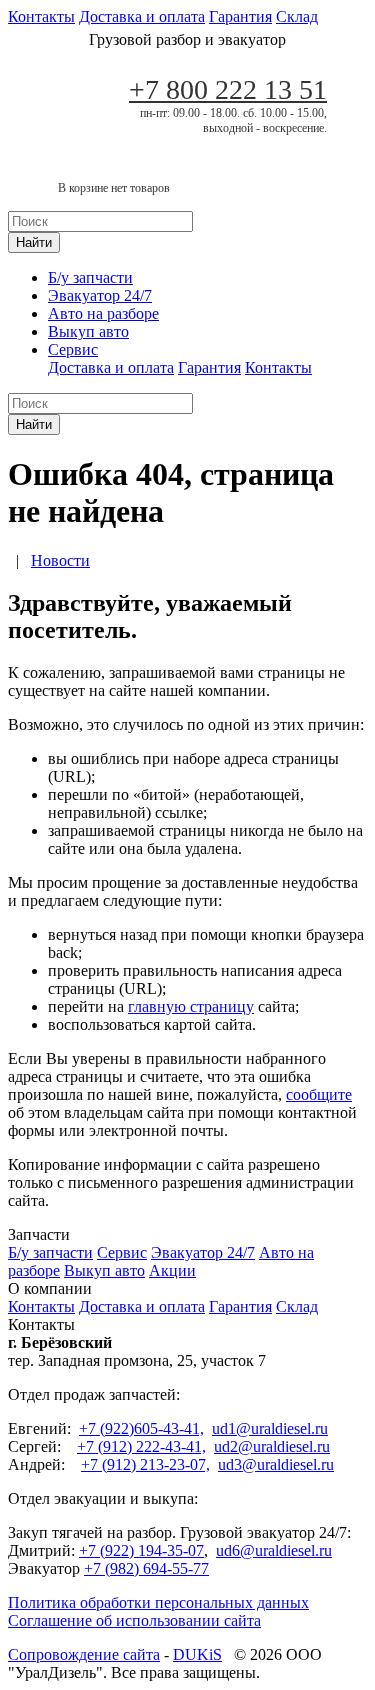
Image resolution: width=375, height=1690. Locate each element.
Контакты (41, 16)
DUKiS (197, 1654)
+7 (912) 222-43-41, (141, 1446)
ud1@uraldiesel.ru (270, 1428)
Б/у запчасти (90, 277)
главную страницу (191, 1006)
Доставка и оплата (142, 16)
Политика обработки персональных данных (158, 1602)
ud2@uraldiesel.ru (272, 1446)
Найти (34, 242)
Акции (172, 1270)
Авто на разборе (103, 313)
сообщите (319, 1094)
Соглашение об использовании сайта (134, 1620)
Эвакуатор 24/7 (100, 295)
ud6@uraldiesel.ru (274, 1550)
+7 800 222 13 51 (228, 89)
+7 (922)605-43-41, (141, 1428)
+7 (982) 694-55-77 (146, 1568)
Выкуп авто (88, 331)
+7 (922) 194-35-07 (141, 1550)
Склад (297, 16)
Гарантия (240, 16)
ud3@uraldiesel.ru (276, 1464)
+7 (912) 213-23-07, (145, 1464)
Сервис (73, 349)
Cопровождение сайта (84, 1654)
